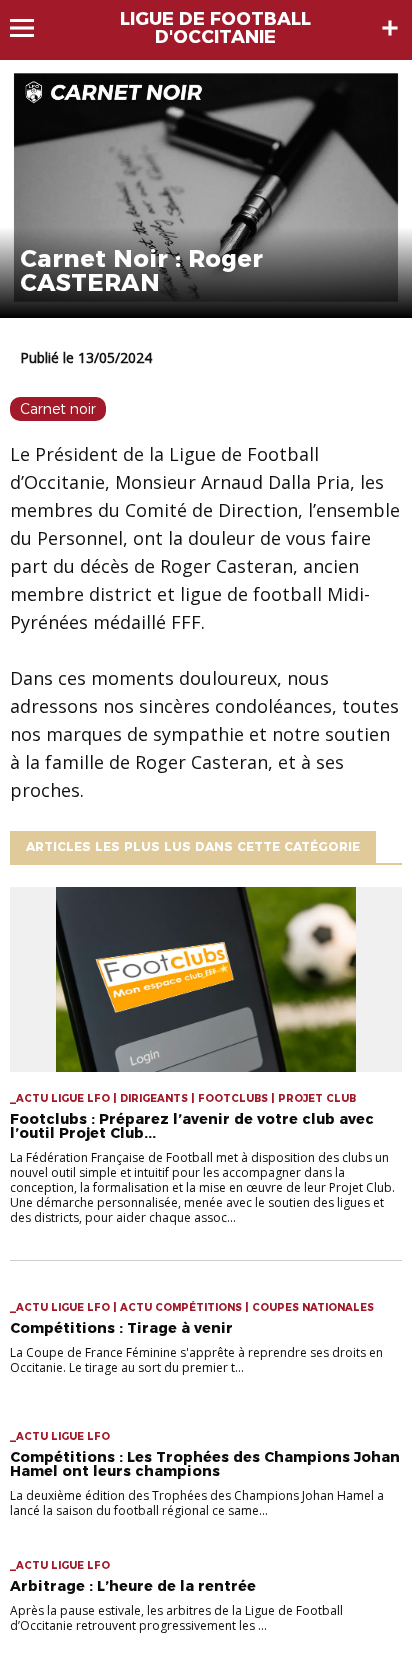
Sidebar (390, 28)
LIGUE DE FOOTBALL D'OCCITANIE (215, 28)
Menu (31, 28)
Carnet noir (58, 409)
